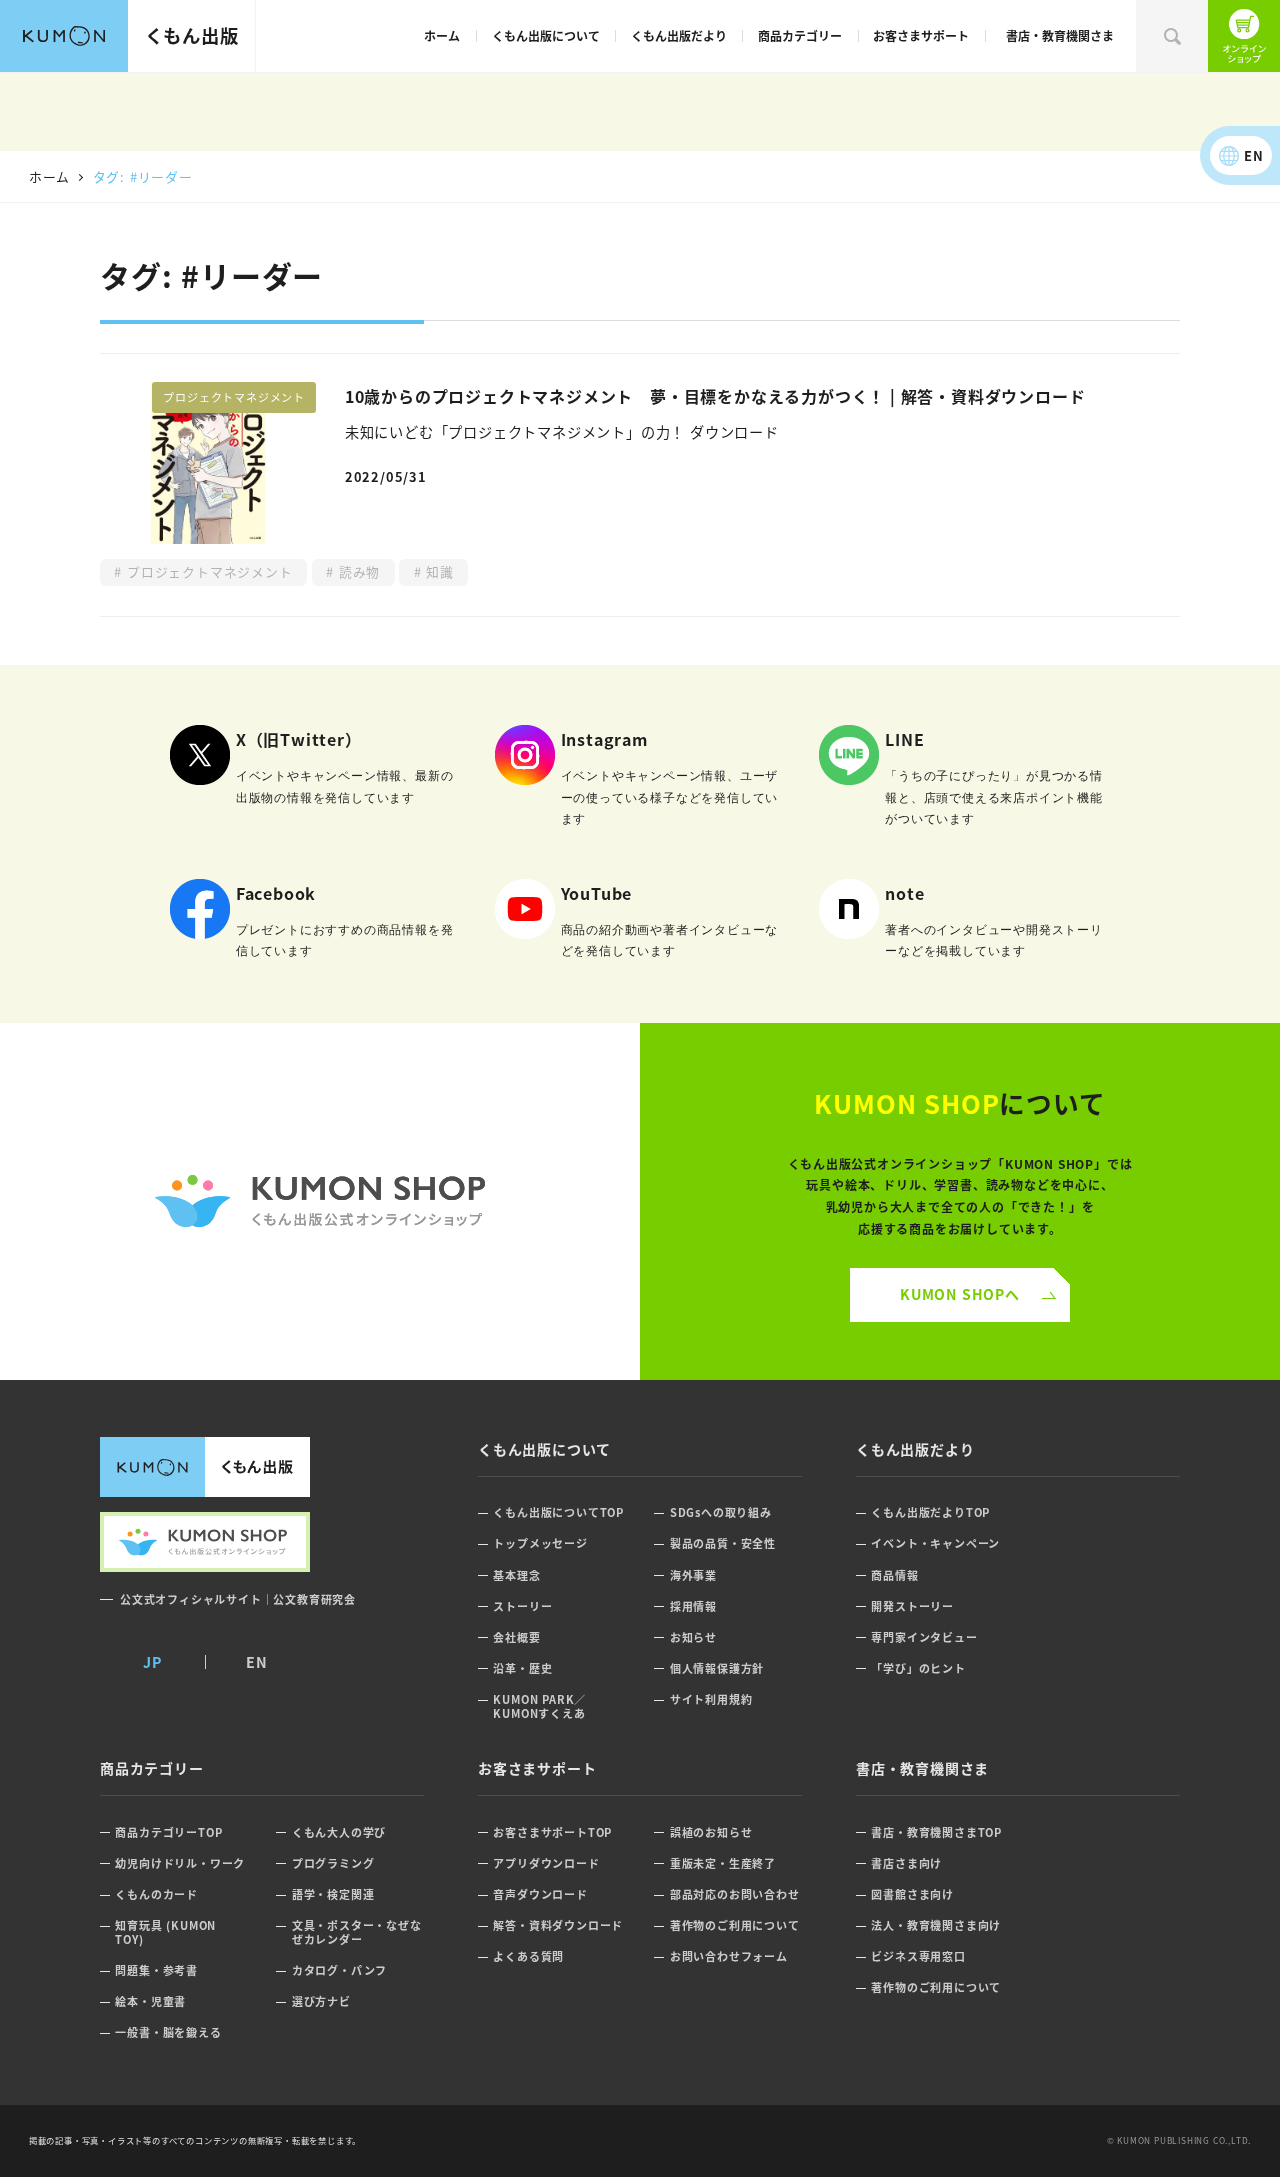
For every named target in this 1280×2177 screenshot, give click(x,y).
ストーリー (522, 1606)
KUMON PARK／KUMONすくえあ (539, 1706)
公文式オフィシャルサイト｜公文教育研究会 (238, 1599)
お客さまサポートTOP (552, 1832)
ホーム (442, 35)
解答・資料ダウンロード (558, 1925)
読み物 (357, 571)
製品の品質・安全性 (723, 1543)
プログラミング (333, 1863)
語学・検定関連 (333, 1894)
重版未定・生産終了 (723, 1863)
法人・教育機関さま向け (936, 1925)
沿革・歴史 (522, 1668)
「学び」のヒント (918, 1668)
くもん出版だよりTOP (930, 1512)
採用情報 (693, 1606)
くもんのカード (156, 1894)
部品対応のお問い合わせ (735, 1894)
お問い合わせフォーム (729, 1956)
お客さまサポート (921, 35)
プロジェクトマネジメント (207, 571)
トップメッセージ (540, 1543)
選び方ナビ (321, 2001)
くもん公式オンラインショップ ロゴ (320, 1201)
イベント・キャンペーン (935, 1543)
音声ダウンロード (540, 1894)
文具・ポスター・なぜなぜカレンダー (357, 1932)
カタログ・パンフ (339, 1970)
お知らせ (693, 1637)
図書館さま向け (912, 1894)
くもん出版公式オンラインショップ (1244, 36)
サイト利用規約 (711, 1699)
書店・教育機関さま (1060, 35)
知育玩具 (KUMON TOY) (165, 1932)
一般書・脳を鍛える (168, 2032)
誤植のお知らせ (711, 1832)
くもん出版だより (679, 35)
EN (1254, 155)
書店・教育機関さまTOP (936, 1832)
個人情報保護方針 (717, 1668)
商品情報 (894, 1575)
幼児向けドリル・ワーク (180, 1863)
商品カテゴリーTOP (168, 1832)
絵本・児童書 (150, 2001)
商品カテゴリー (800, 35)
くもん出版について (546, 35)
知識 (438, 571)
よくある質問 (528, 1956)
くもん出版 (192, 35)
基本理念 (516, 1575)
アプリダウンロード (546, 1863)
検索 (1172, 36)
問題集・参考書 (156, 1970)
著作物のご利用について (735, 1925)
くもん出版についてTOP (558, 1512)
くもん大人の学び (339, 1832)
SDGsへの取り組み (721, 1512)
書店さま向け (906, 1863)
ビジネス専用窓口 (918, 1956)
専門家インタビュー (924, 1637)
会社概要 (516, 1637)
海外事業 (693, 1575)
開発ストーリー (912, 1606)
